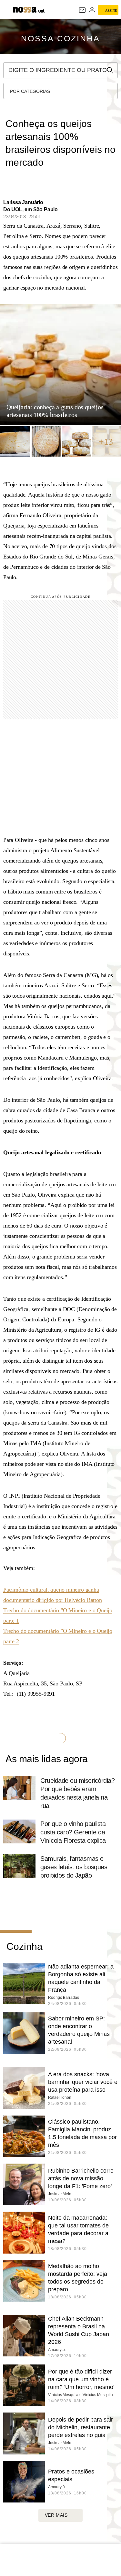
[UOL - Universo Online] (41, 12)
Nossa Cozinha (60, 38)
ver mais (56, 2515)
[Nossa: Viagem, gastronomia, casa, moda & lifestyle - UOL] (25, 9)
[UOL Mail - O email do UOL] (82, 10)
